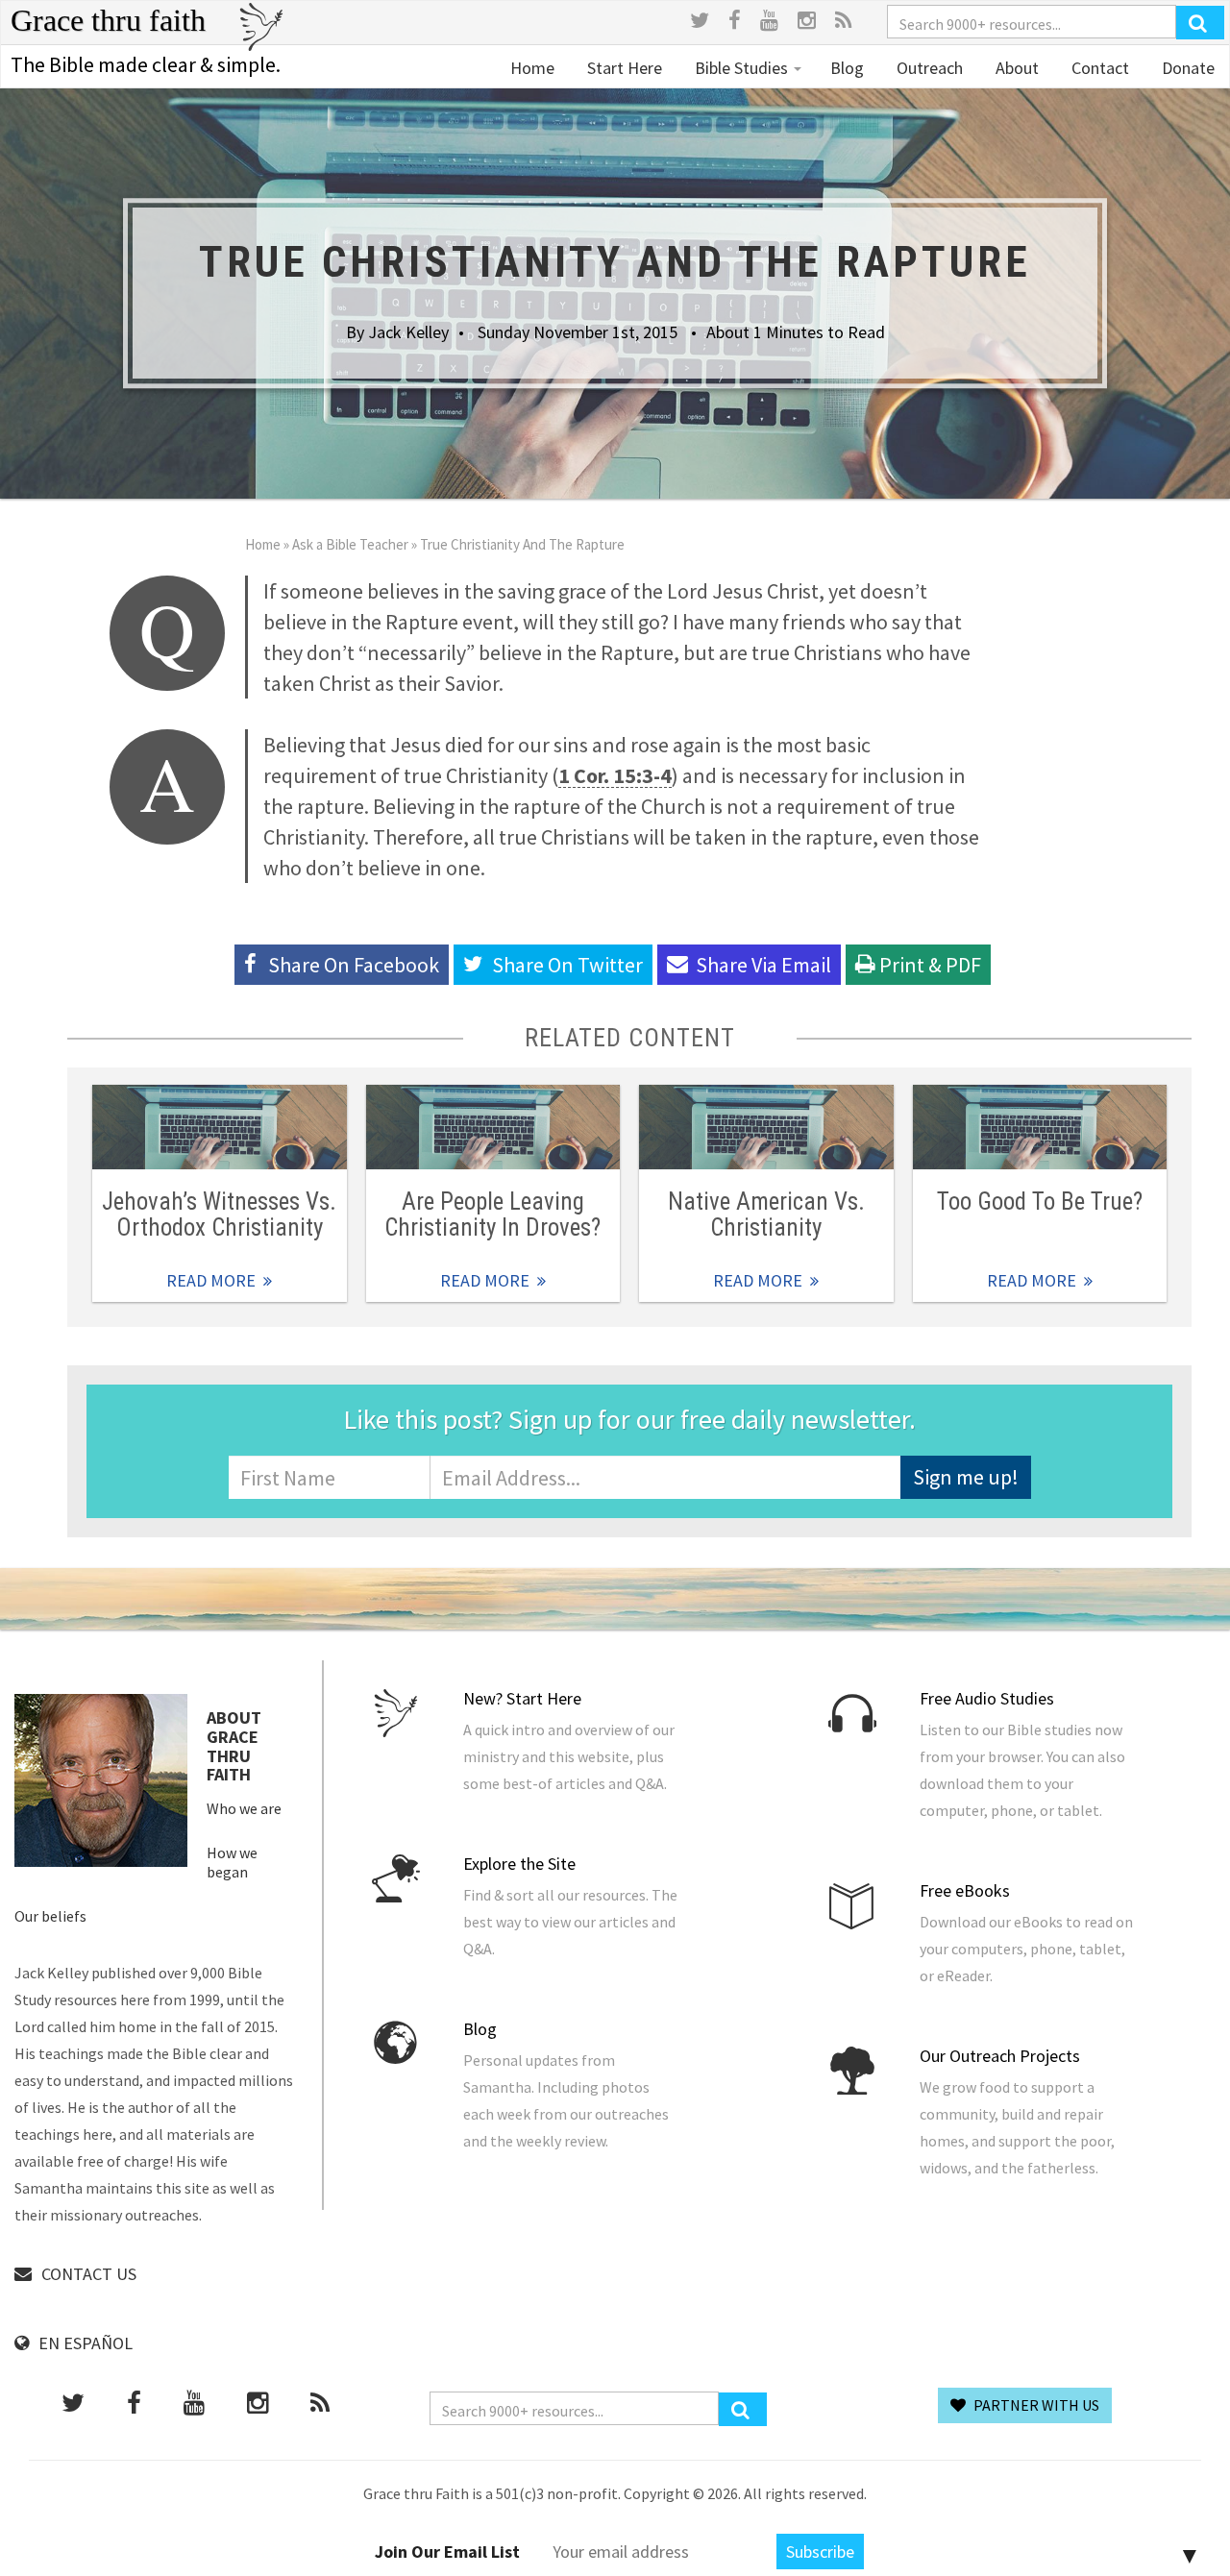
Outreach (928, 68)
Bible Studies (741, 68)
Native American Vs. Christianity (766, 1214)
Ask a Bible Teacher (350, 544)
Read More (220, 1127)
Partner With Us (1035, 2405)
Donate (1186, 68)
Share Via (763, 965)
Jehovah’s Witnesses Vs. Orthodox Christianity (219, 1214)
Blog (847, 68)
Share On (567, 965)
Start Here (623, 68)
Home (532, 68)
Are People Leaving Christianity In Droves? (492, 1214)
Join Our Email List (447, 2551)
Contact (1098, 68)
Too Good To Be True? (1040, 1202)
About (1015, 68)
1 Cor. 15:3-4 (615, 775)
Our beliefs (50, 1916)
